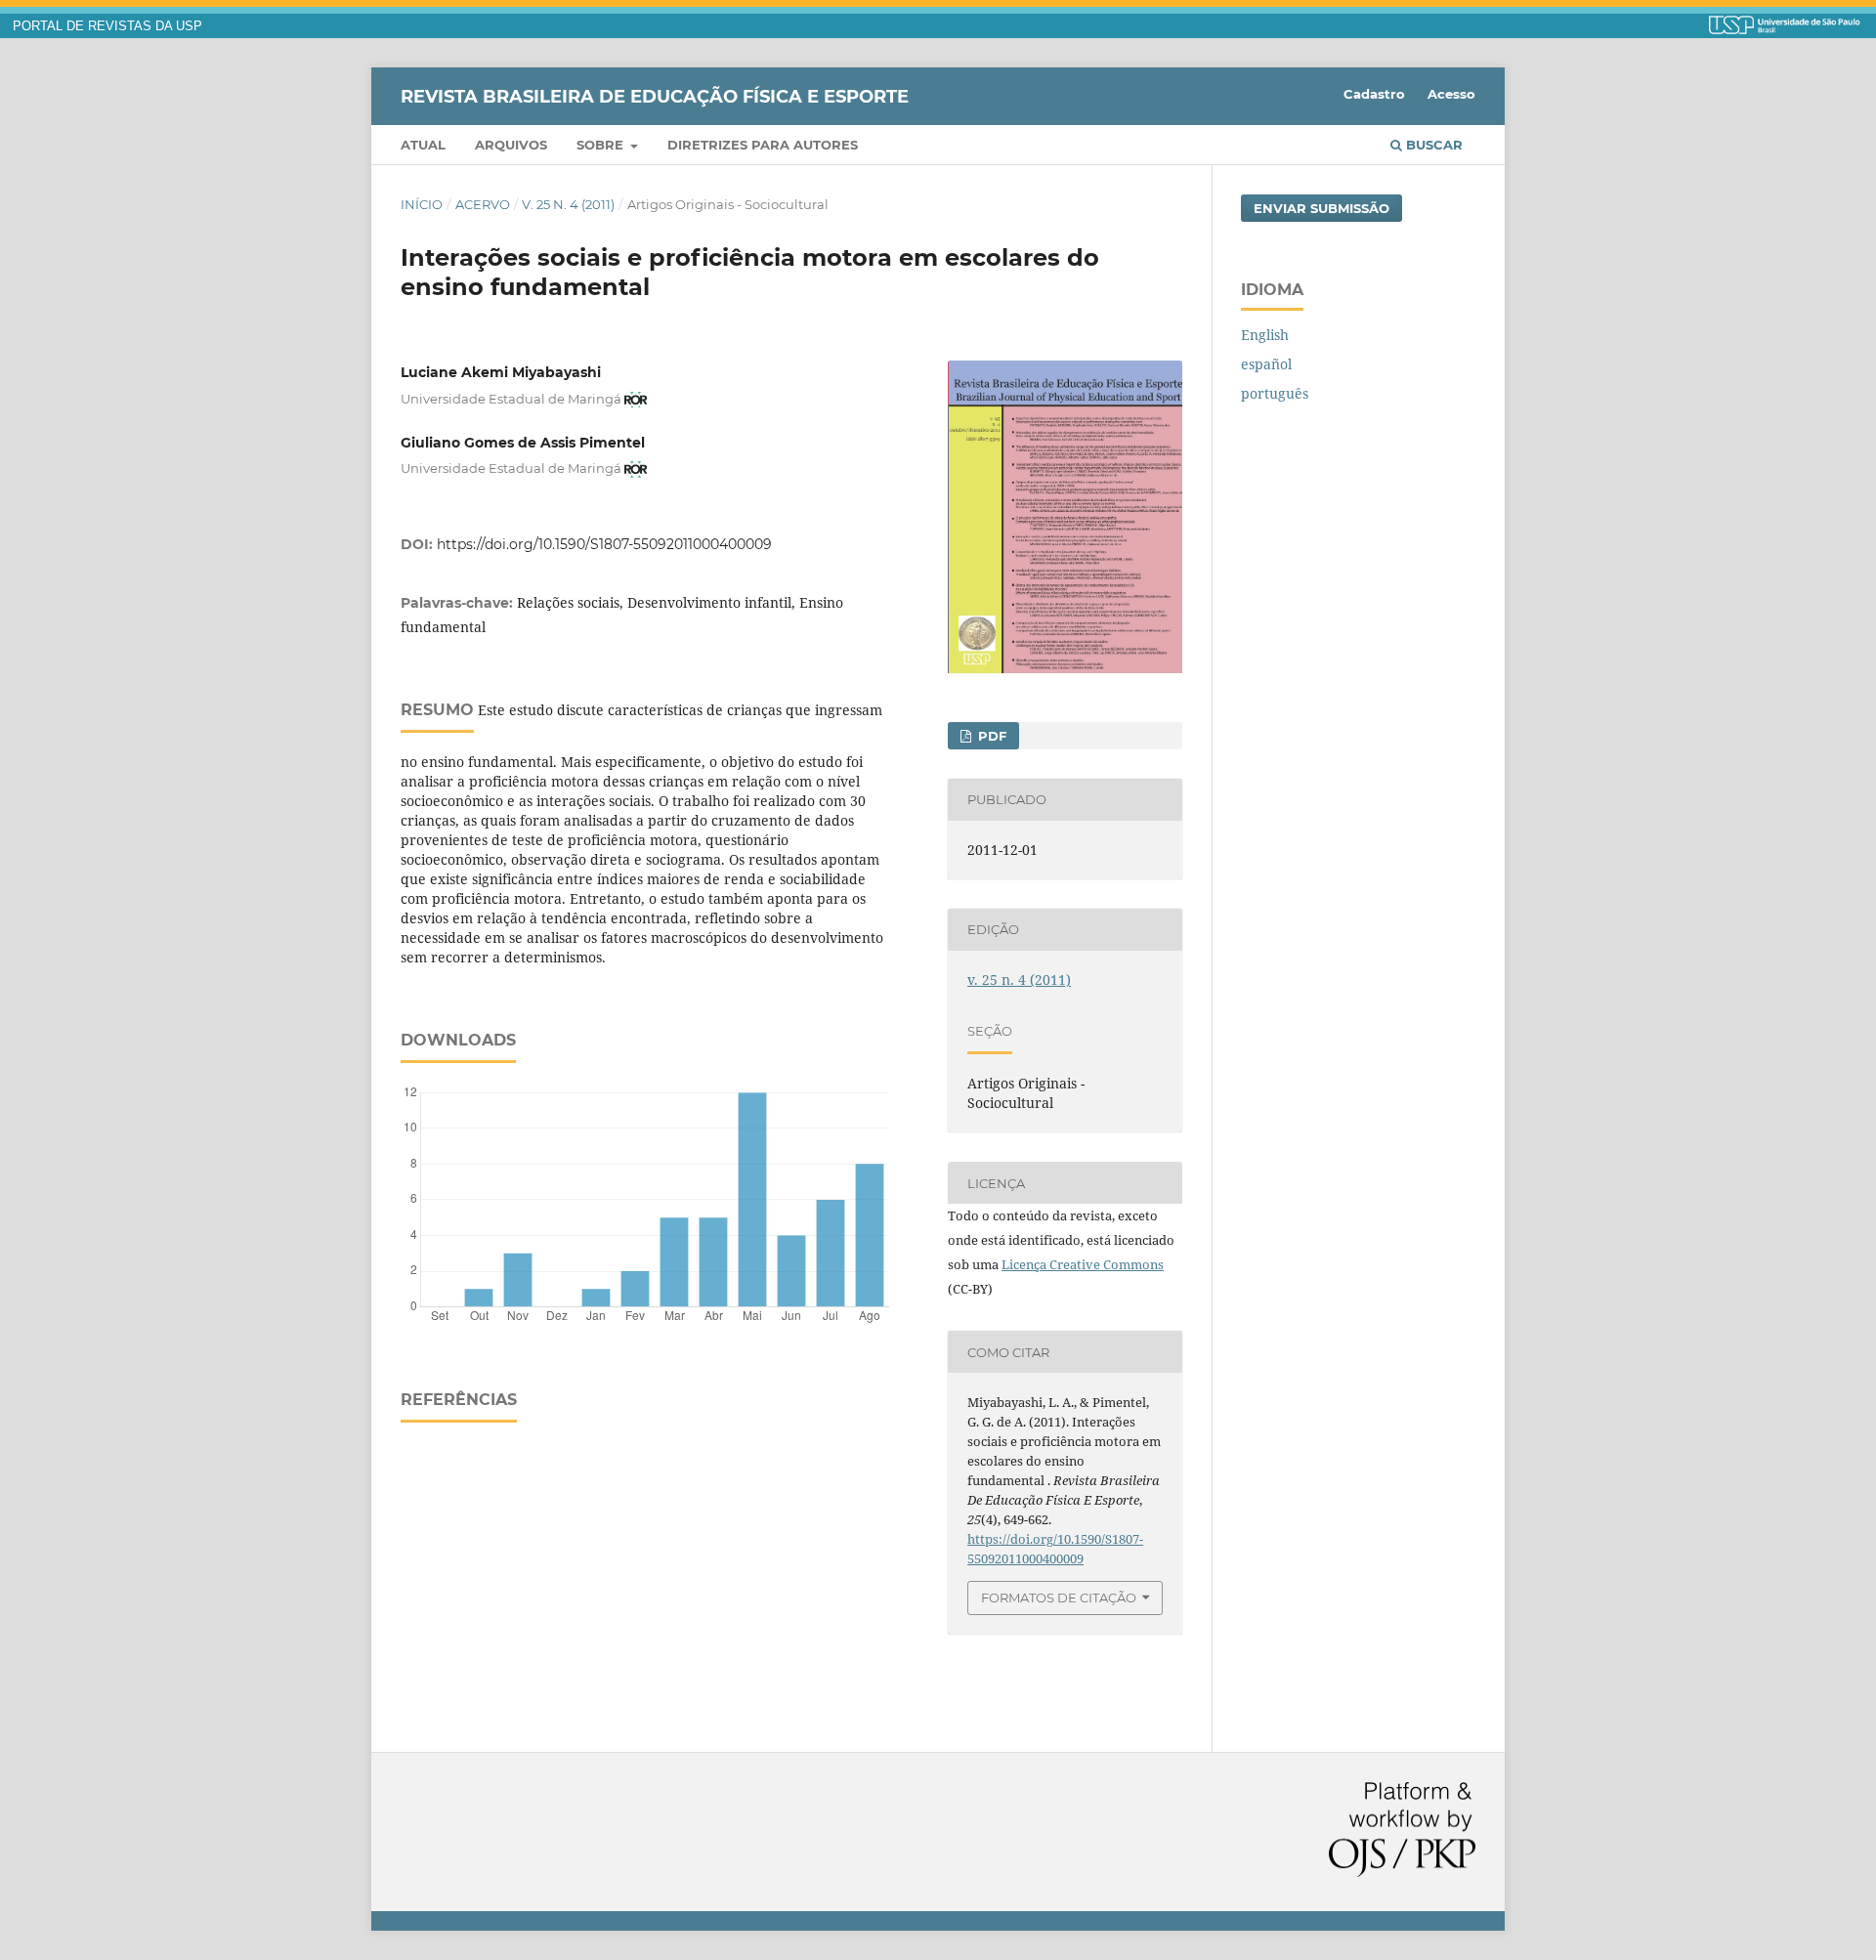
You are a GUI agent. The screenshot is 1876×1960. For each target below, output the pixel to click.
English (1265, 335)
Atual (423, 145)
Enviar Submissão (1322, 208)
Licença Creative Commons (1083, 1264)
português (1275, 393)
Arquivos (511, 145)
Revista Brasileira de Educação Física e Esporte (655, 96)
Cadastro (1374, 94)
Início (422, 204)
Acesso (1451, 94)
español (1266, 364)
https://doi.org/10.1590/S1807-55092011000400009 (604, 544)
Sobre (602, 145)
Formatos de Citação (1059, 1598)
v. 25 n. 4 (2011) (568, 204)
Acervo (483, 204)
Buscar (1432, 145)
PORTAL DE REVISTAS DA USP (107, 26)
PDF (990, 736)
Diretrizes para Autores (763, 145)
